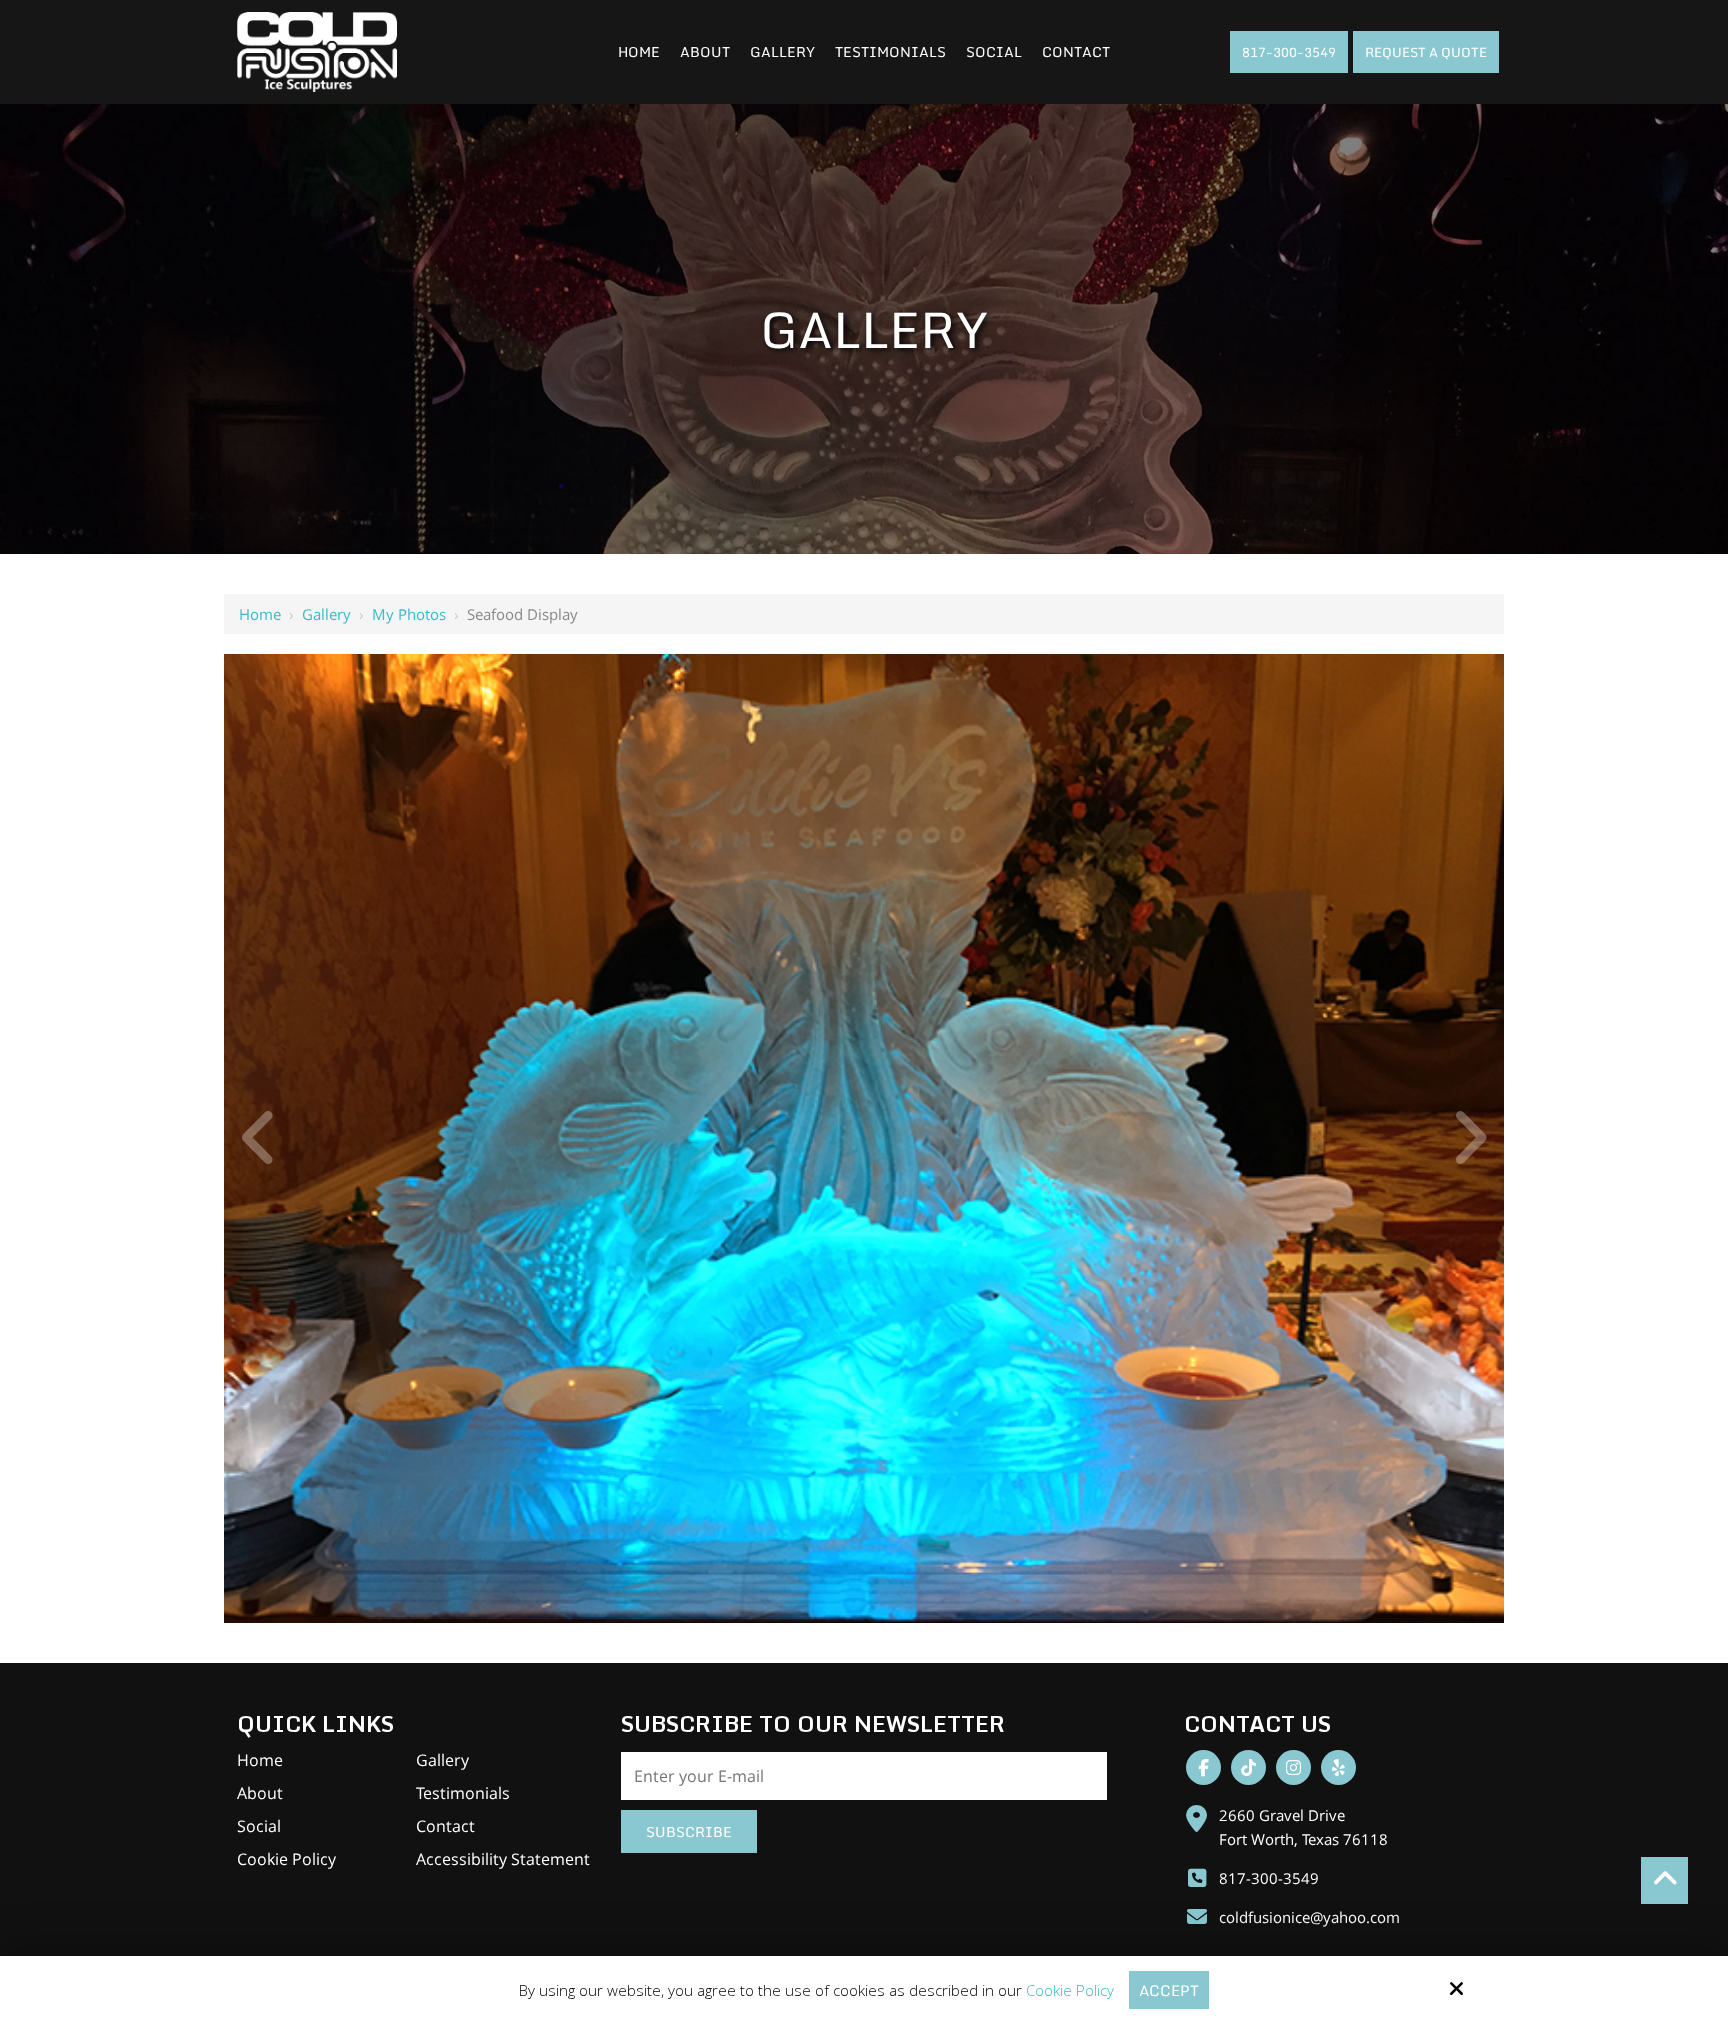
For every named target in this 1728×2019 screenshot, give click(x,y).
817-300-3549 (1289, 52)
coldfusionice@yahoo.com (1309, 1917)
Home (260, 614)
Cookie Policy (1070, 1990)
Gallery (326, 614)
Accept (1169, 1990)
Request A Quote (1426, 52)
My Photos (409, 614)
